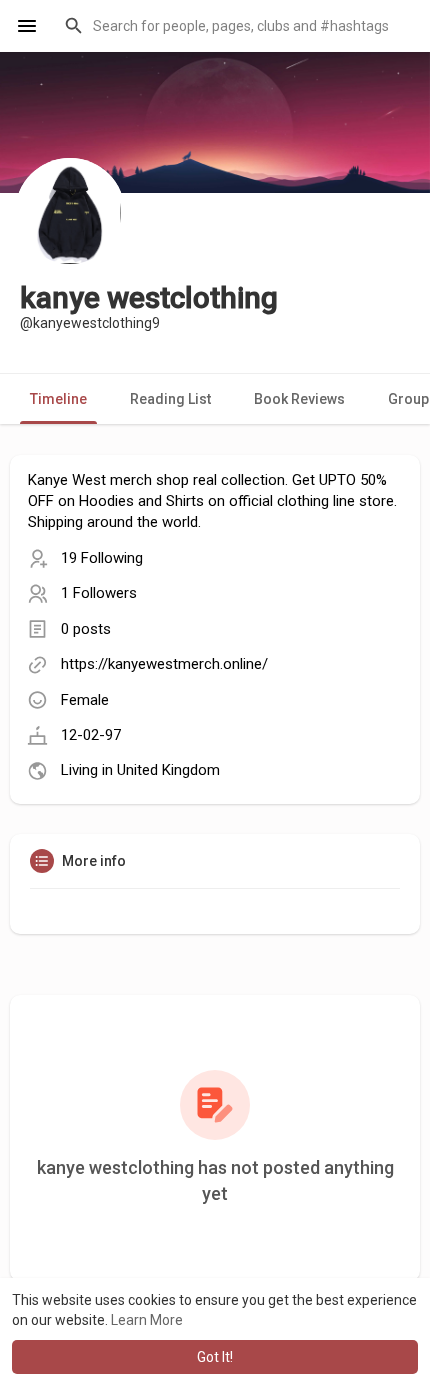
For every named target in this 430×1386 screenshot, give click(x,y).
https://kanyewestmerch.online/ (164, 664)
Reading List (170, 399)
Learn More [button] (147, 1320)
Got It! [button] (215, 1357)
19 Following (102, 558)
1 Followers (99, 593)
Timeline (58, 399)
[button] (234, 26)
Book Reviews (299, 399)
